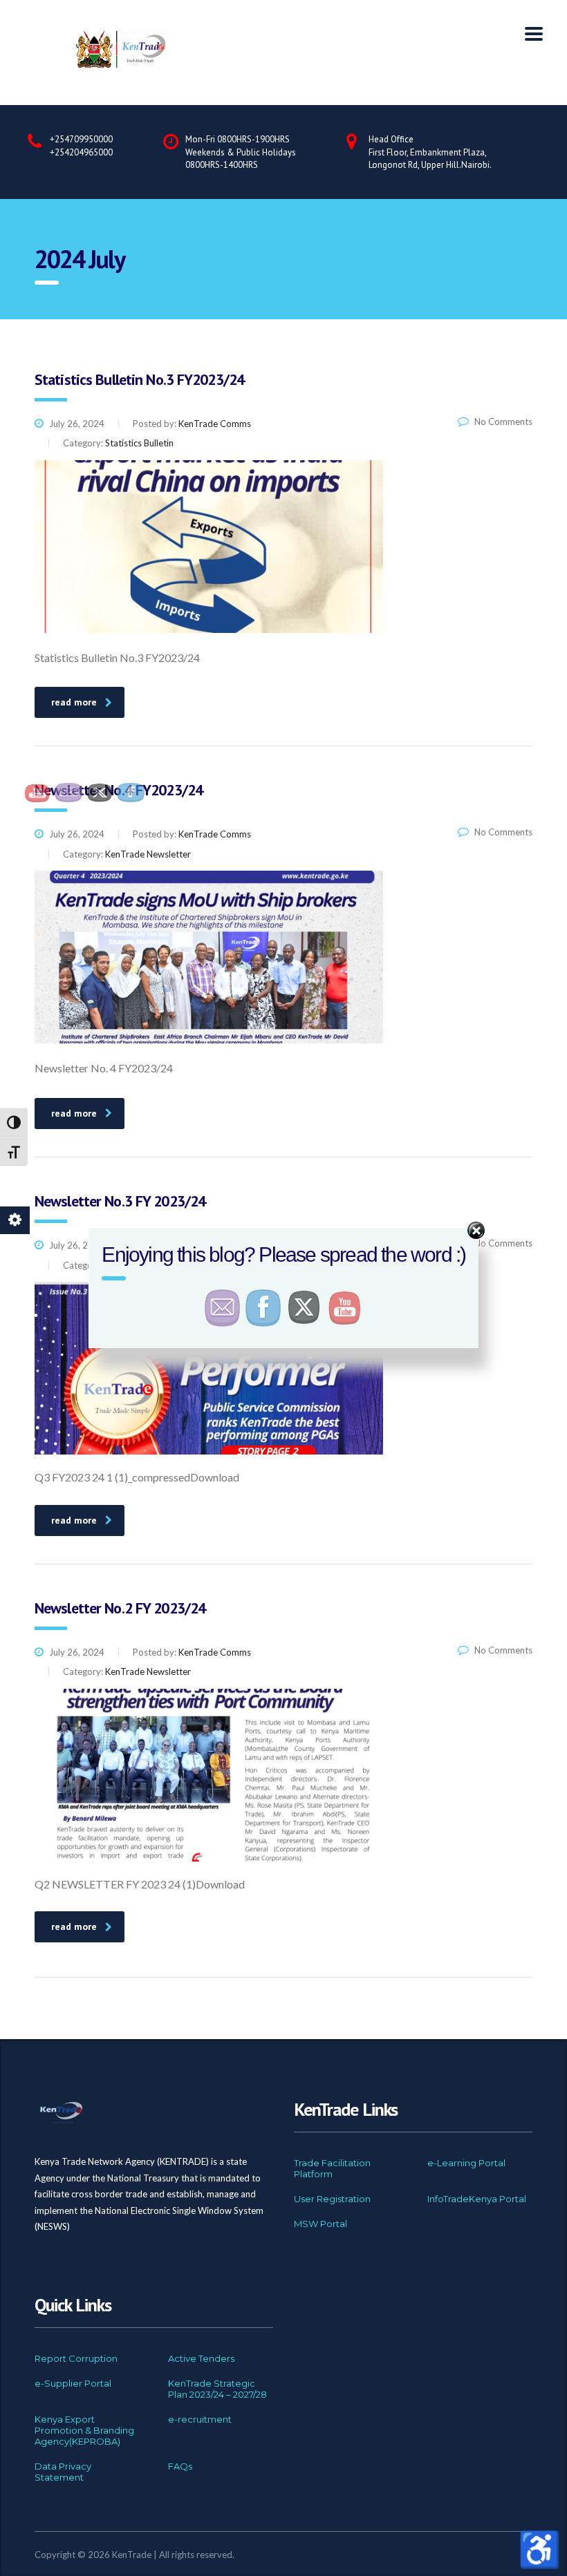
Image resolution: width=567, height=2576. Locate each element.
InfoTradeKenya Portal (477, 2199)
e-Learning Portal (466, 2163)
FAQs (180, 2466)
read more (74, 702)
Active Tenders (201, 2358)
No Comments (500, 422)
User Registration (332, 2199)
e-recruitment (200, 2419)
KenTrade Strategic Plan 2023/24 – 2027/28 (217, 2389)
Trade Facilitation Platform (332, 2168)
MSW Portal (320, 2224)
